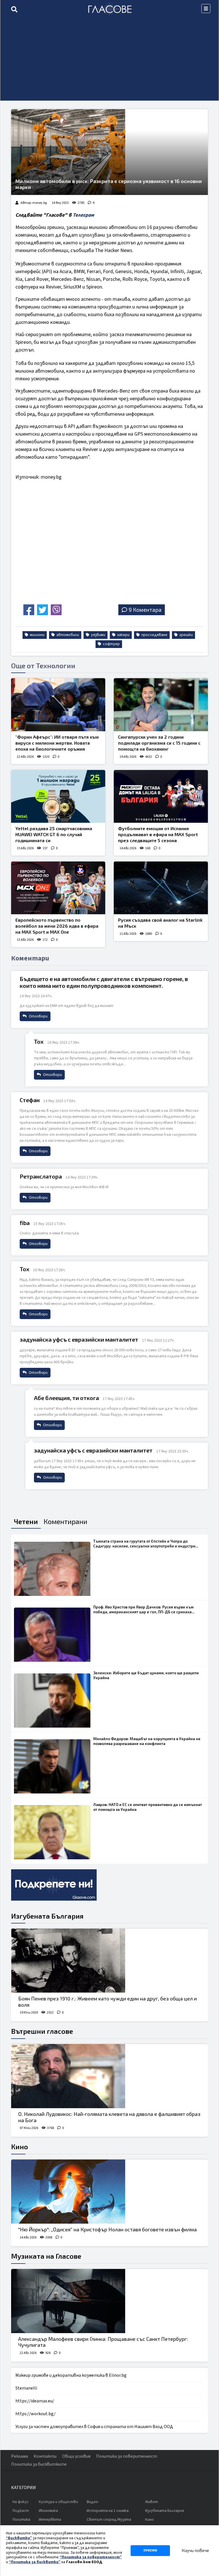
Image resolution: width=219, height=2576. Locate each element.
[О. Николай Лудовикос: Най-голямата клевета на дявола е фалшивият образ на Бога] (109, 2076)
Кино (20, 2147)
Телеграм (83, 215)
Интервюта (50, 2520)
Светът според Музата (109, 2520)
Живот (152, 2502)
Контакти (45, 2456)
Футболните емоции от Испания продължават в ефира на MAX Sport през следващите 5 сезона (158, 834)
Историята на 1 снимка (108, 2511)
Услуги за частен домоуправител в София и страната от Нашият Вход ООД (94, 2427)
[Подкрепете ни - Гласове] (54, 1885)
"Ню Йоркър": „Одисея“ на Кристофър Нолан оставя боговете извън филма (108, 2229)
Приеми (150, 2550)
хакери (123, 635)
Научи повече (195, 2551)
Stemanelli (26, 2388)
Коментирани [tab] (65, 1521)
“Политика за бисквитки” (35, 2562)
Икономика (48, 2511)
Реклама (20, 2456)
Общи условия (76, 2456)
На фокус (21, 2502)
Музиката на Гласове (46, 2256)
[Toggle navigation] (206, 9)
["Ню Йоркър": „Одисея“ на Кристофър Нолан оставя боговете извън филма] (109, 2192)
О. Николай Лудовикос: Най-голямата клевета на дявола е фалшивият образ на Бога (109, 2117)
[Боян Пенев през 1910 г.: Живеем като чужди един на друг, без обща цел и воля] (109, 1961)
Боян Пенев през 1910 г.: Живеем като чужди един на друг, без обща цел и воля (108, 2002)
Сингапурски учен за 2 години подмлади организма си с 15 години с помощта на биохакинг (159, 743)
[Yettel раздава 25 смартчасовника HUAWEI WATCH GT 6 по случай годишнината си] (58, 797)
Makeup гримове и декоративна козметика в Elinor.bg (71, 2375)
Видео (92, 2502)
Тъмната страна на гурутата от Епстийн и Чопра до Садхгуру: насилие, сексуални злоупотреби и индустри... (146, 1544)
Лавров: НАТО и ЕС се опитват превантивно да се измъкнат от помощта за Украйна (148, 1807)
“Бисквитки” (19, 2538)
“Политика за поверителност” (91, 2557)
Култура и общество (58, 2502)
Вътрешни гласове (42, 2031)
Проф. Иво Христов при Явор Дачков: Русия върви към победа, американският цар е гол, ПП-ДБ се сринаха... (144, 1609)
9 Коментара (145, 610)
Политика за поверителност (127, 2456)
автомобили (67, 635)
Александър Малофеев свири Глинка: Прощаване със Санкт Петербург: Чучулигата (103, 2342)
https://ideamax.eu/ (35, 2401)
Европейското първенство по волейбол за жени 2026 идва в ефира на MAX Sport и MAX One (57, 926)
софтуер (111, 644)
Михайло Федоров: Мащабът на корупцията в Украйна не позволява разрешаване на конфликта (147, 1741)
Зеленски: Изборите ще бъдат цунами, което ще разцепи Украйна (146, 1675)
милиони (37, 635)
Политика (21, 2520)
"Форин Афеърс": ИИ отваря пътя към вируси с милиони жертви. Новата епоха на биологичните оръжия (57, 743)
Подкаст (21, 2511)
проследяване (154, 635)
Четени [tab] (26, 1521)
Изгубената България (47, 1916)
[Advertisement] (109, 61)
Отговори (38, 1016)
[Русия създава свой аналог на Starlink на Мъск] (161, 888)
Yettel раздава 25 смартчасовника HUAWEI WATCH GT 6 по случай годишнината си (54, 834)
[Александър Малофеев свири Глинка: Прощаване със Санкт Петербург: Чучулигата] (109, 2301)
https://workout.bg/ (36, 2414)
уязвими (98, 635)
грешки (186, 635)
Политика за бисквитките (39, 2464)
